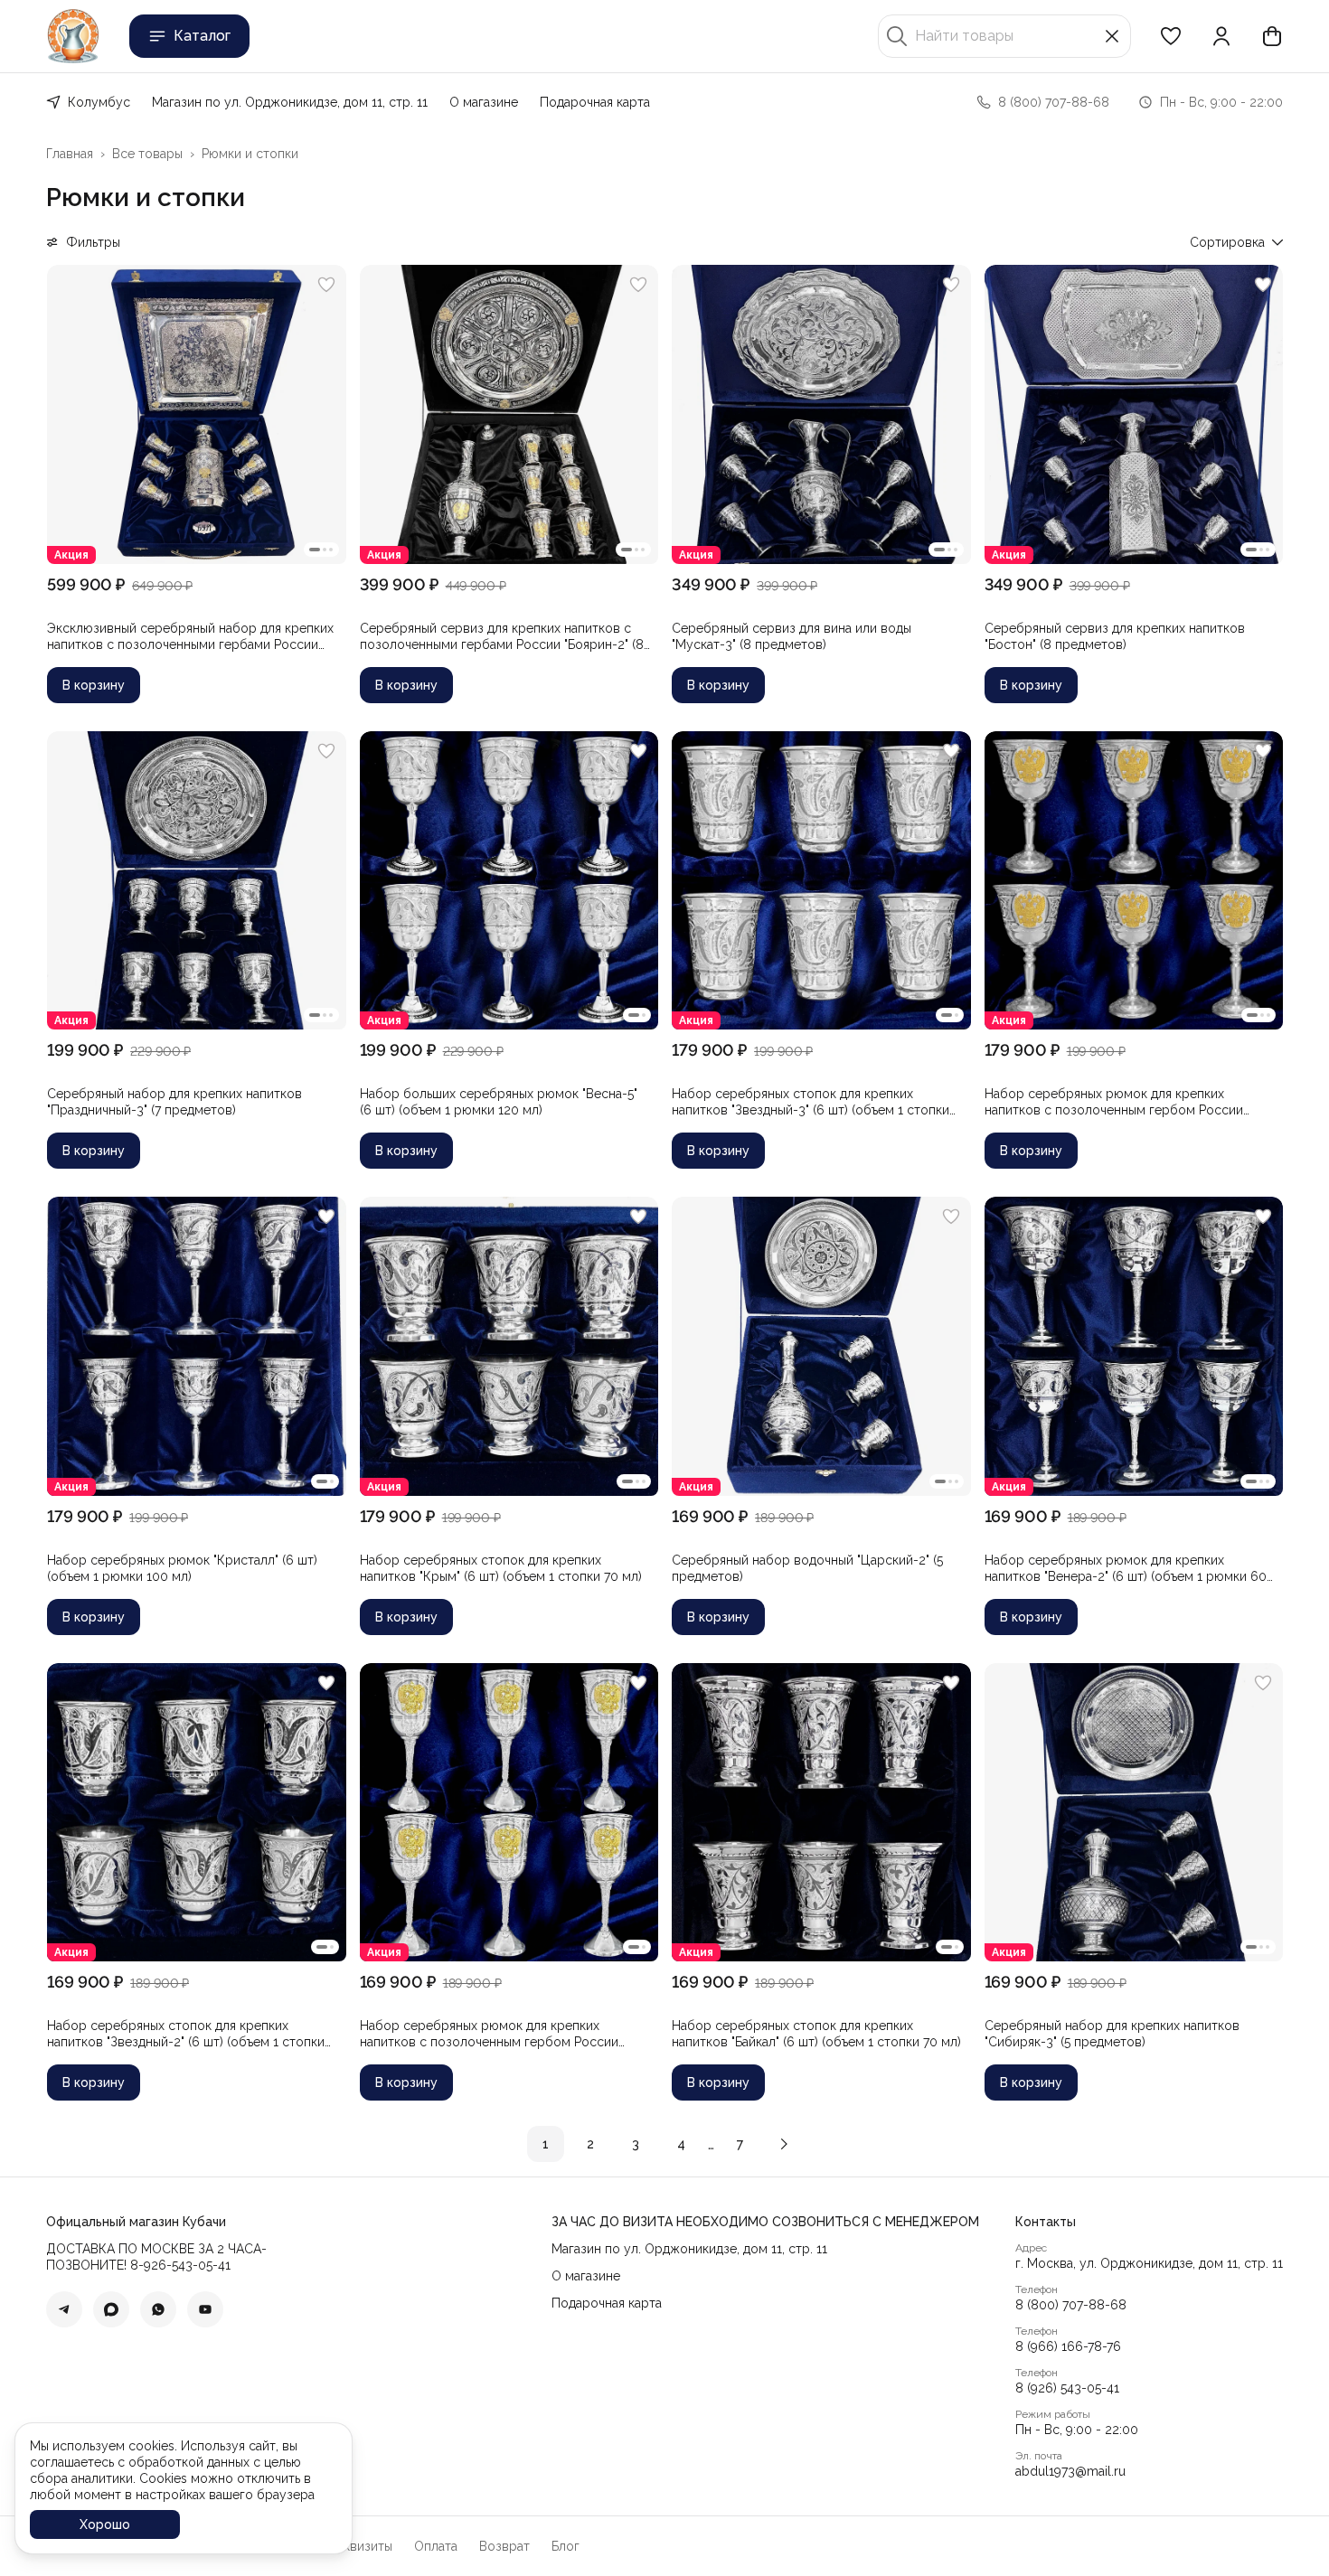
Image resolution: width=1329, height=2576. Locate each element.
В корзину (94, 685)
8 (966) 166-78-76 (1068, 2346)
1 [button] (546, 2144)
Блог (566, 2546)
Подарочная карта (595, 102)
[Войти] (1221, 36)
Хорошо (105, 2524)
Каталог (202, 36)
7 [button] (740, 2144)
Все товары (147, 154)
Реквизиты (361, 2546)
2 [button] (590, 2144)
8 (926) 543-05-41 (1067, 2388)
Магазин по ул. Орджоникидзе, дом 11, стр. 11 (290, 102)
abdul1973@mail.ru (1070, 2471)
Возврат (504, 2546)
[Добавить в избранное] (326, 285)
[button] (1171, 36)
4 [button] (681, 2144)
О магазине (484, 102)
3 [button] (636, 2144)
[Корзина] (1272, 36)
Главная (70, 154)
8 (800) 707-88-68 (1071, 2305)
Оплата (436, 2546)
